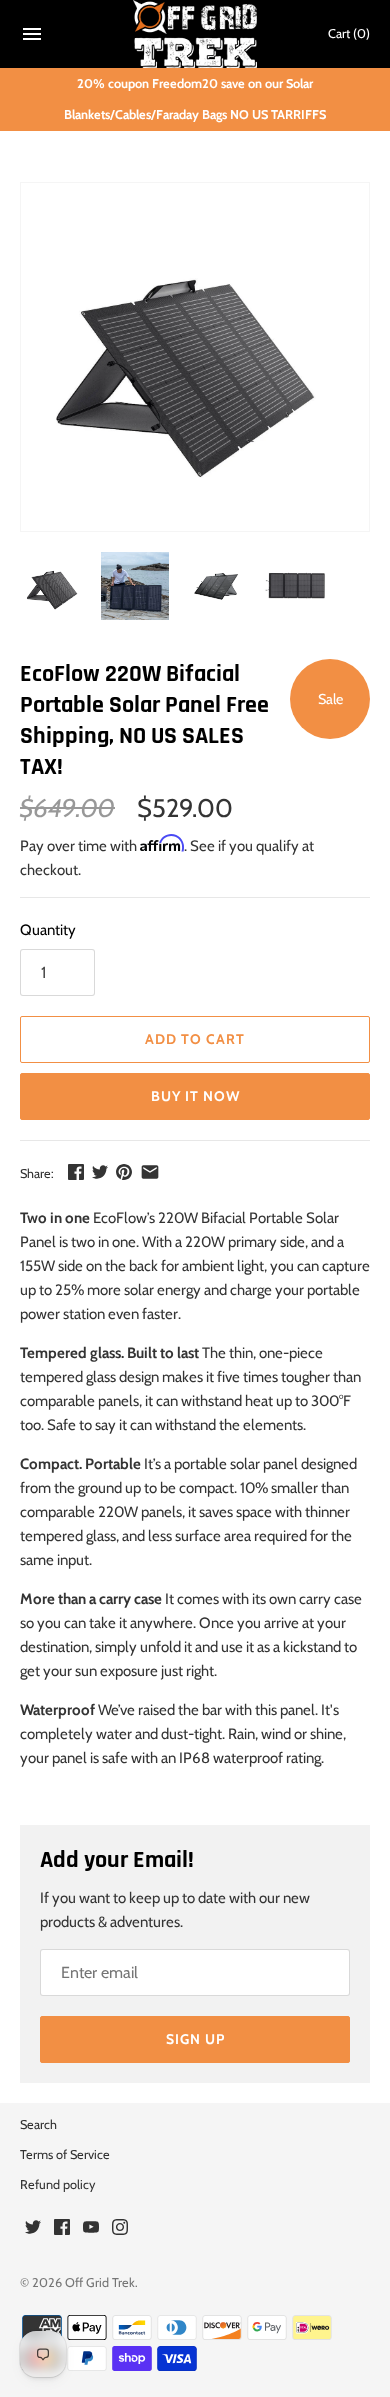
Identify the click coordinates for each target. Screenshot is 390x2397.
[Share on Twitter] (100, 1172)
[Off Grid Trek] (195, 34)
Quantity (48, 930)
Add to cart (195, 1039)
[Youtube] (91, 2229)
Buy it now (195, 1096)
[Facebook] (62, 2229)
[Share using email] (150, 1172)
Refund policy (57, 2184)
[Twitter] (33, 2229)
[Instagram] (120, 2229)
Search (38, 2124)
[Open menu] (32, 37)
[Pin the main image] (124, 1172)
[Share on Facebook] (76, 1172)
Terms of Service (65, 2154)
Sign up (195, 2039)
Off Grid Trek (100, 2282)
